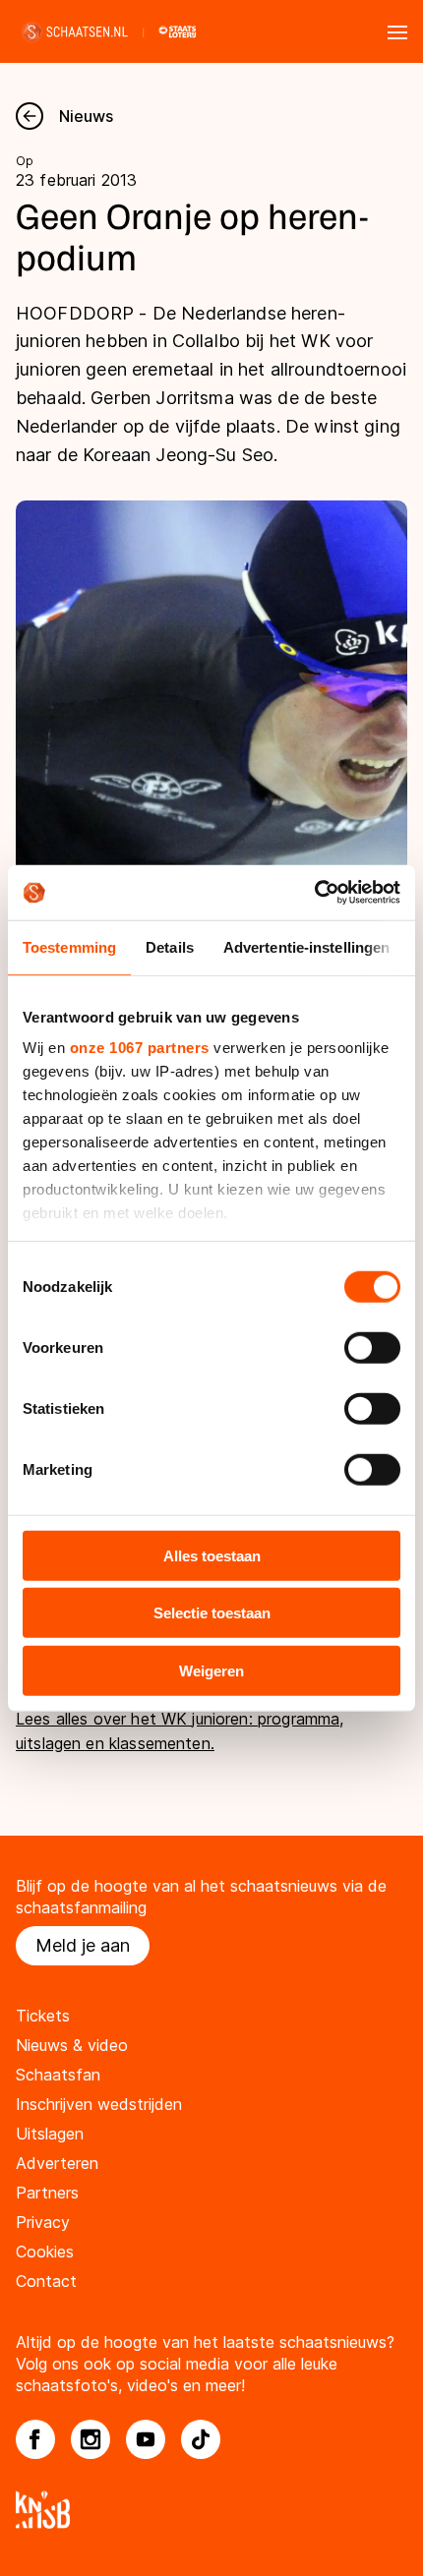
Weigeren (211, 1670)
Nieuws (86, 116)
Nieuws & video (72, 2045)
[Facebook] (35, 2439)
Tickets (43, 2016)
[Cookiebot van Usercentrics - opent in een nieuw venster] (314, 893)
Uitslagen (50, 2134)
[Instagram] (91, 2439)
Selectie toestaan (212, 1613)
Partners (47, 2193)
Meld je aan (83, 1945)
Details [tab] (170, 946)
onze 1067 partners (140, 1048)
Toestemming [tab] (69, 946)
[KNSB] (211, 2510)
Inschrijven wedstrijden (99, 2104)
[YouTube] (146, 2439)
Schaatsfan (58, 2075)
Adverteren (57, 2163)
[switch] (372, 1347)
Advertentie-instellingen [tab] (306, 946)
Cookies (45, 2252)
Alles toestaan (212, 1555)
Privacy (43, 2222)
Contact (46, 2281)
